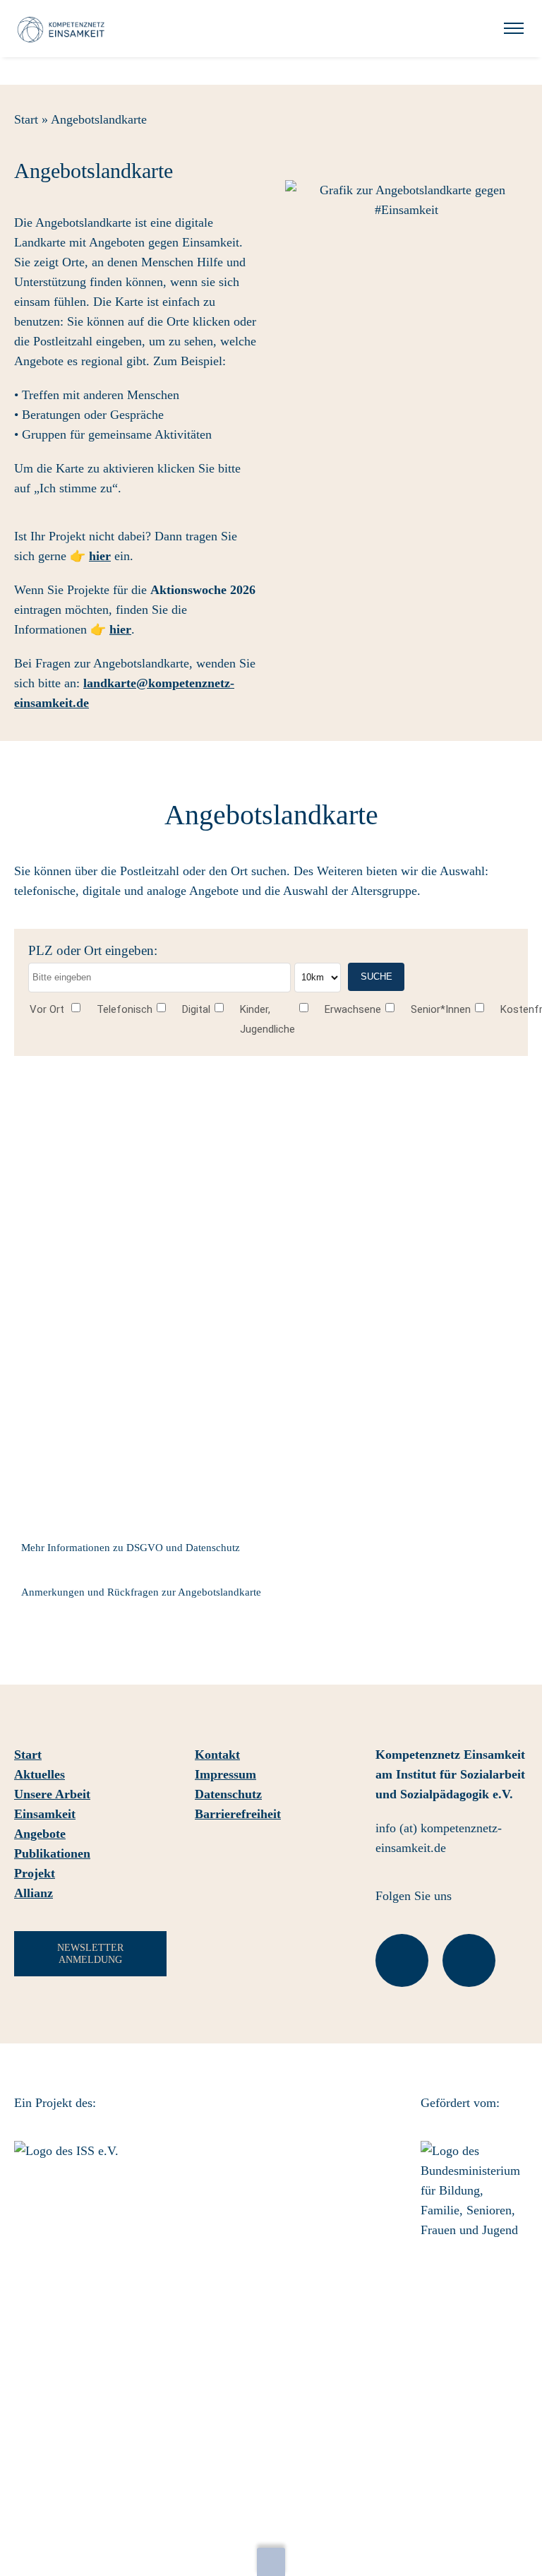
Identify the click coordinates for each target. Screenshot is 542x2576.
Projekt (35, 1873)
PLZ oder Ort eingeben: (93, 950)
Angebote (40, 1834)
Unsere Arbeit (52, 1794)
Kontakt (217, 1755)
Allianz (34, 1893)
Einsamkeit (45, 1814)
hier (100, 556)
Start (26, 119)
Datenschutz (228, 1794)
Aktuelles (40, 1774)
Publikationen (52, 1853)
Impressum (225, 1774)
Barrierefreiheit (238, 1814)
